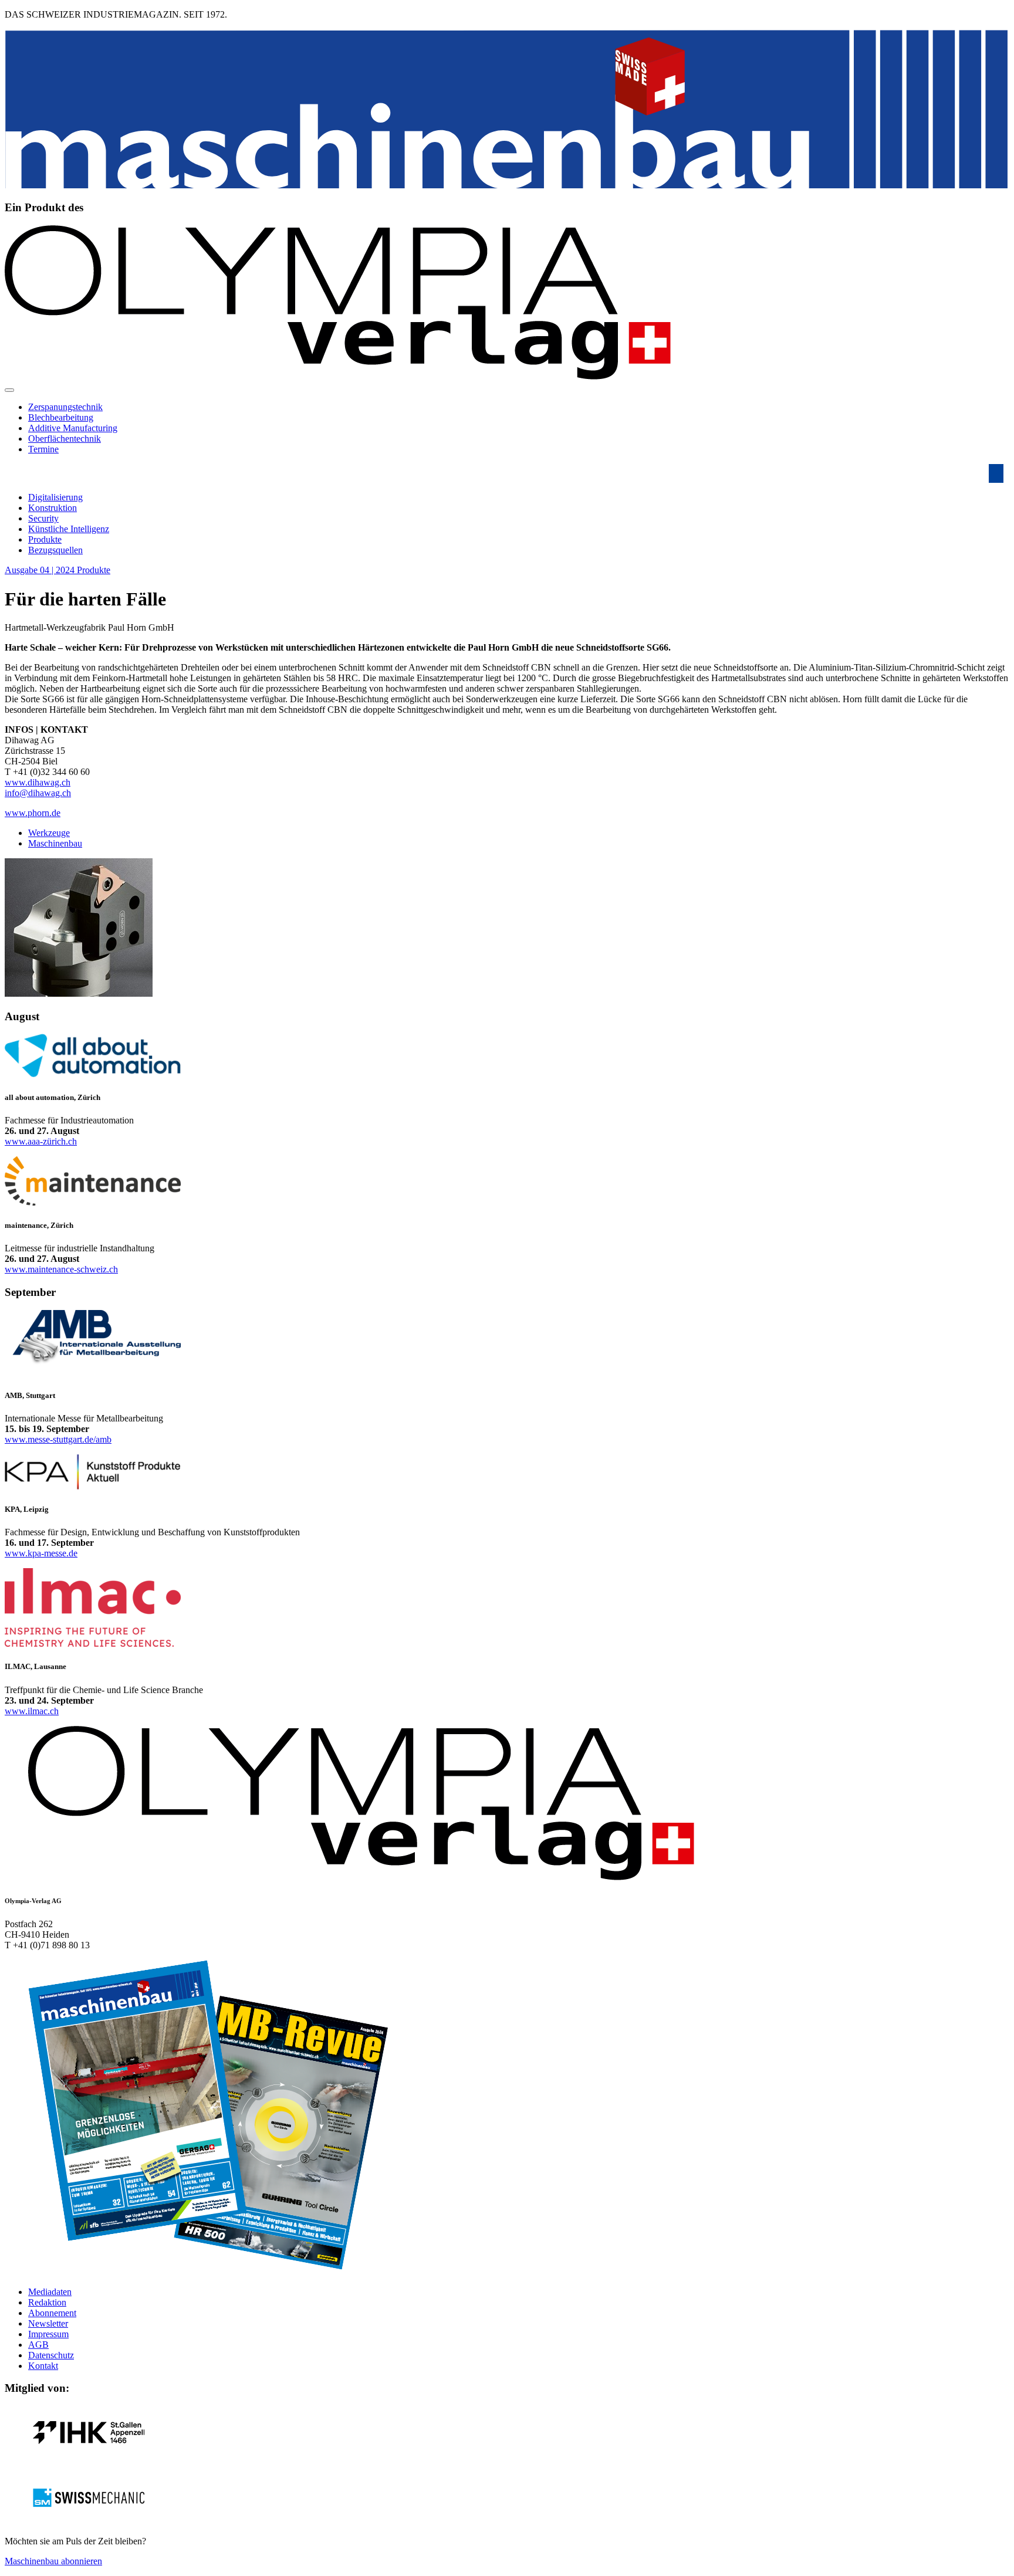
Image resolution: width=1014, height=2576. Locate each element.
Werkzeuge (49, 833)
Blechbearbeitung (61, 417)
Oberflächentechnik (65, 439)
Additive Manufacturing (73, 428)
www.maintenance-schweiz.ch (61, 1269)
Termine (43, 449)
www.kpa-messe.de (41, 1553)
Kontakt (43, 2366)
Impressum (48, 2334)
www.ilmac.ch (32, 1711)
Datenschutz (51, 2355)
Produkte (45, 539)
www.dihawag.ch (38, 782)
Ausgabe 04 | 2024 (41, 570)
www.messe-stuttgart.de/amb (58, 1439)
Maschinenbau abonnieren (53, 2561)
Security (43, 518)
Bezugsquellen (55, 550)
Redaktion (47, 2302)
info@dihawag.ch (38, 793)
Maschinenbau (55, 843)
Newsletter (48, 2323)
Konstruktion (53, 508)
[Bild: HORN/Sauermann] (79, 993)
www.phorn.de (33, 813)
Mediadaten (50, 2292)
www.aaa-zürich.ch (41, 1141)
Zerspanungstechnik (65, 407)
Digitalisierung (55, 497)
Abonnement (52, 2313)
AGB (38, 2345)
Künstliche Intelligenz (69, 529)
